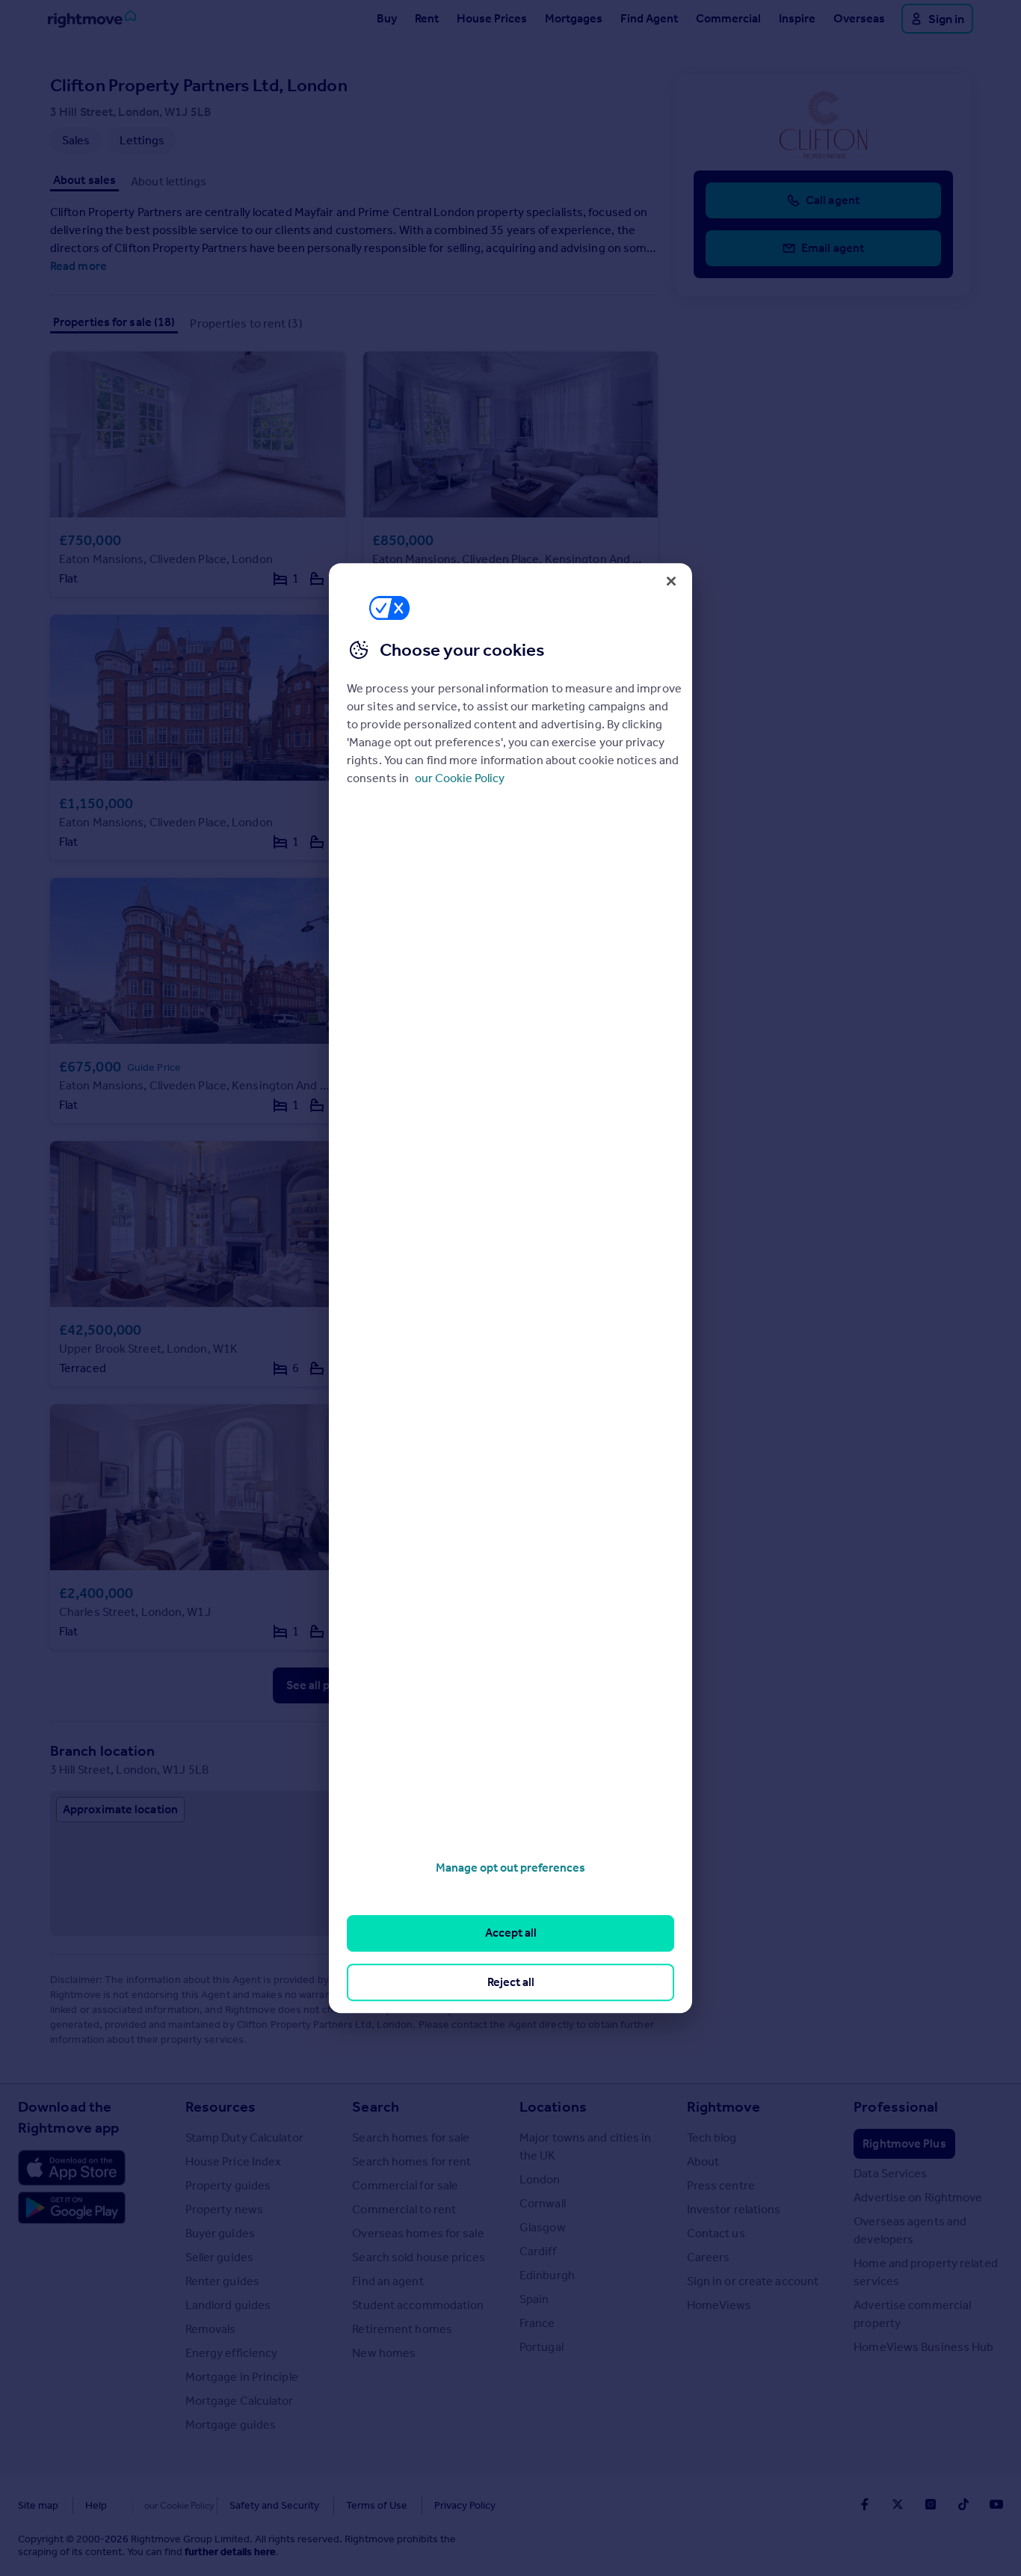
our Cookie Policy (460, 778)
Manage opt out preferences (510, 1868)
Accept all (511, 1933)
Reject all (511, 1982)
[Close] (671, 581)
